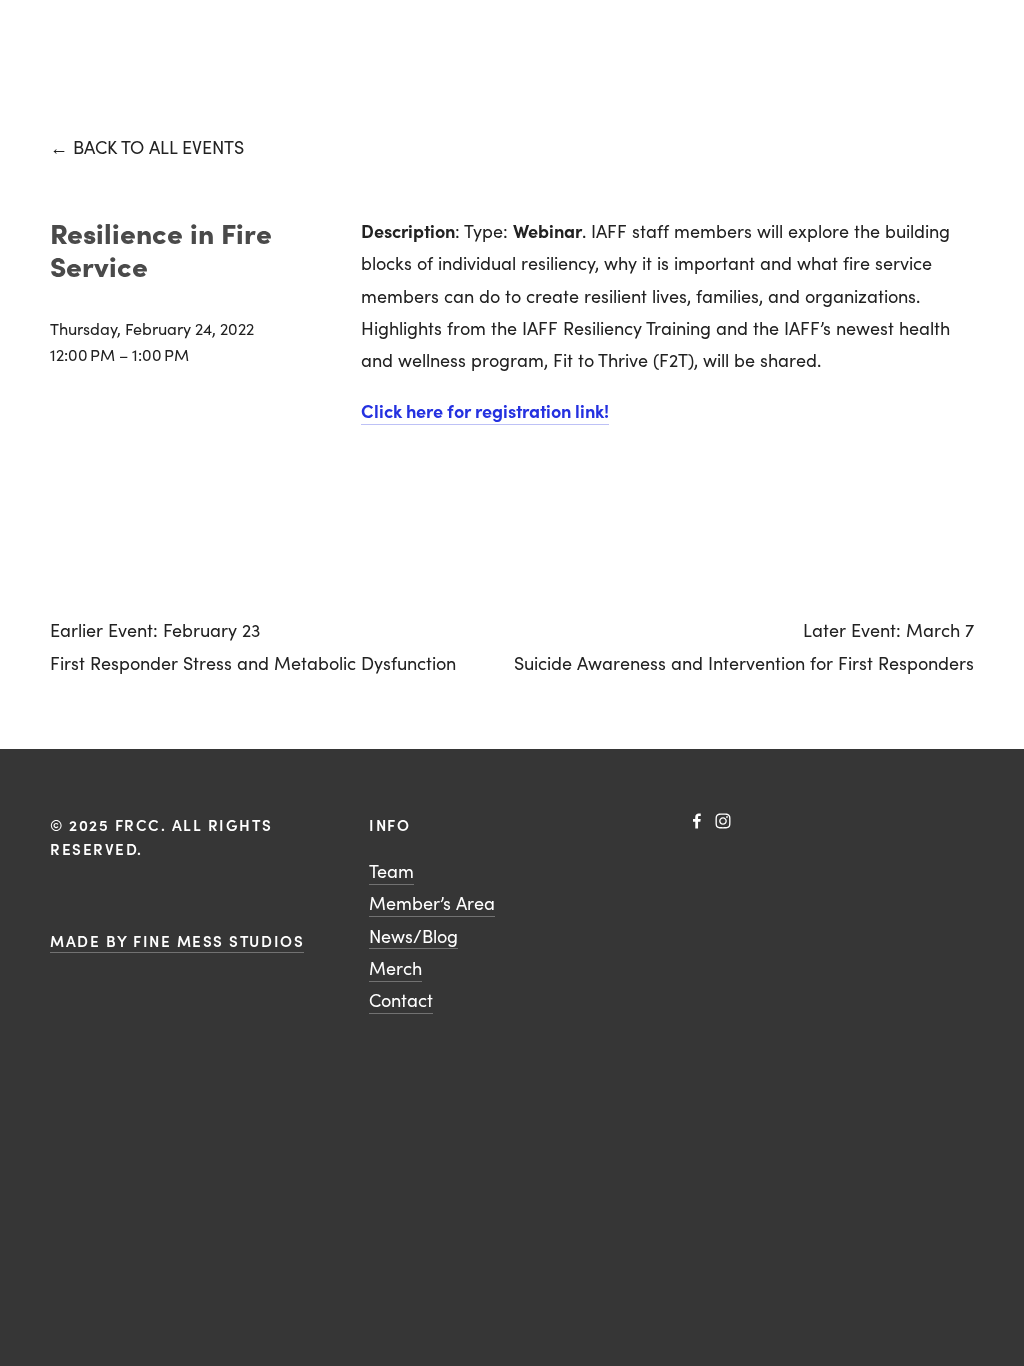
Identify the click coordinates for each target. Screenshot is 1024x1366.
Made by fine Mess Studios (177, 940)
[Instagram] (723, 821)
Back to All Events (158, 147)
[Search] (57, 30)
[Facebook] (697, 821)
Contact (401, 1000)
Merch (395, 968)
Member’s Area (432, 903)
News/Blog (413, 936)
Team (391, 871)
